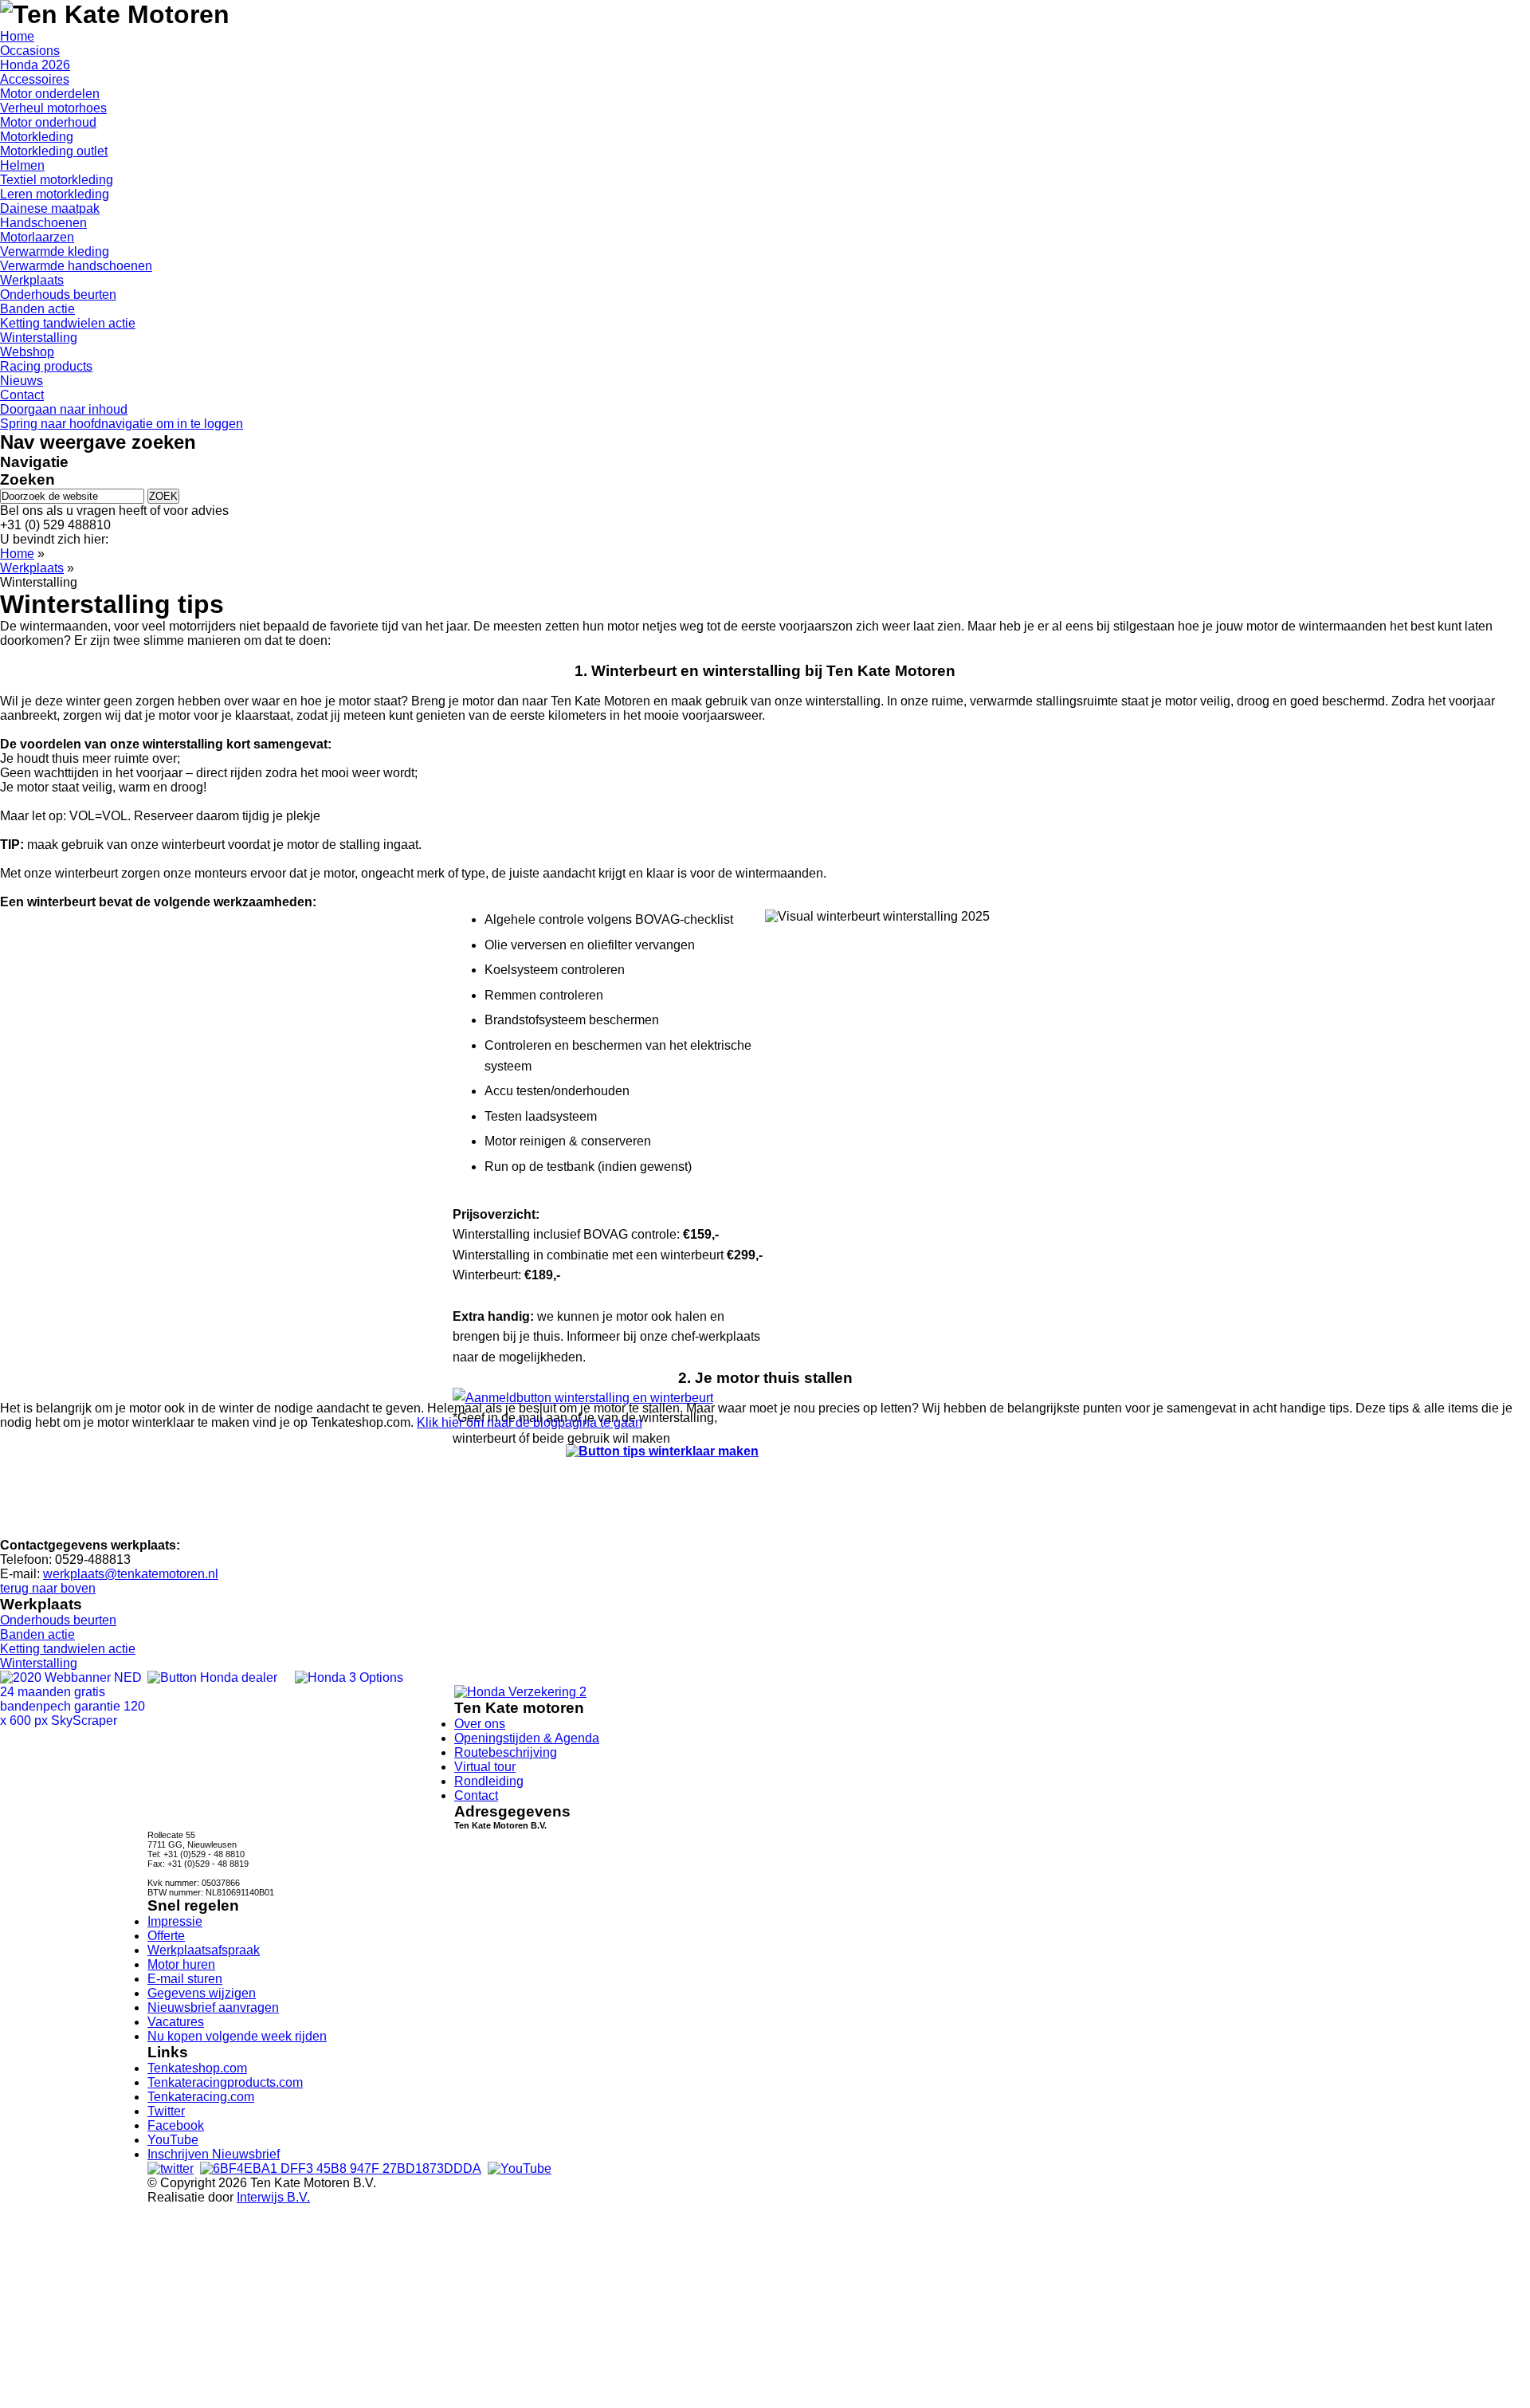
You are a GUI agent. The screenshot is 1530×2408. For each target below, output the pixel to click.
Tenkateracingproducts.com (225, 2082)
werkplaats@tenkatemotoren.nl (131, 1574)
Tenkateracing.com (201, 2097)
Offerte (166, 1936)
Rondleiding (489, 1781)
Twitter (166, 2111)
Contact (476, 1795)
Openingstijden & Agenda (527, 1738)
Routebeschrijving (506, 1752)
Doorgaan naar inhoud (64, 409)
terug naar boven (48, 1588)
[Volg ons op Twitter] (171, 2168)
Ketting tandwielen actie (68, 1649)
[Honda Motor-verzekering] (520, 1692)
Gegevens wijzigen (202, 1993)
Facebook (176, 2125)
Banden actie (37, 1634)
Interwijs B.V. (273, 2197)
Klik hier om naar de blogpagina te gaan (530, 1422)
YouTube (173, 2140)
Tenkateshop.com (197, 2068)
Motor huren (181, 1964)
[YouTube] (520, 2168)
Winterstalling (39, 1663)
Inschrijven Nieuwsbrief (214, 2154)
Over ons (480, 1724)
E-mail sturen (185, 1979)
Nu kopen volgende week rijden (237, 2036)
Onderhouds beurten (58, 1620)
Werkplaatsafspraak (204, 1950)
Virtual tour (485, 1767)
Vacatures (176, 2022)
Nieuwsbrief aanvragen (213, 2007)
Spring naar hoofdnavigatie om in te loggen (122, 424)
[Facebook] (341, 2168)
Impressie (175, 1921)
